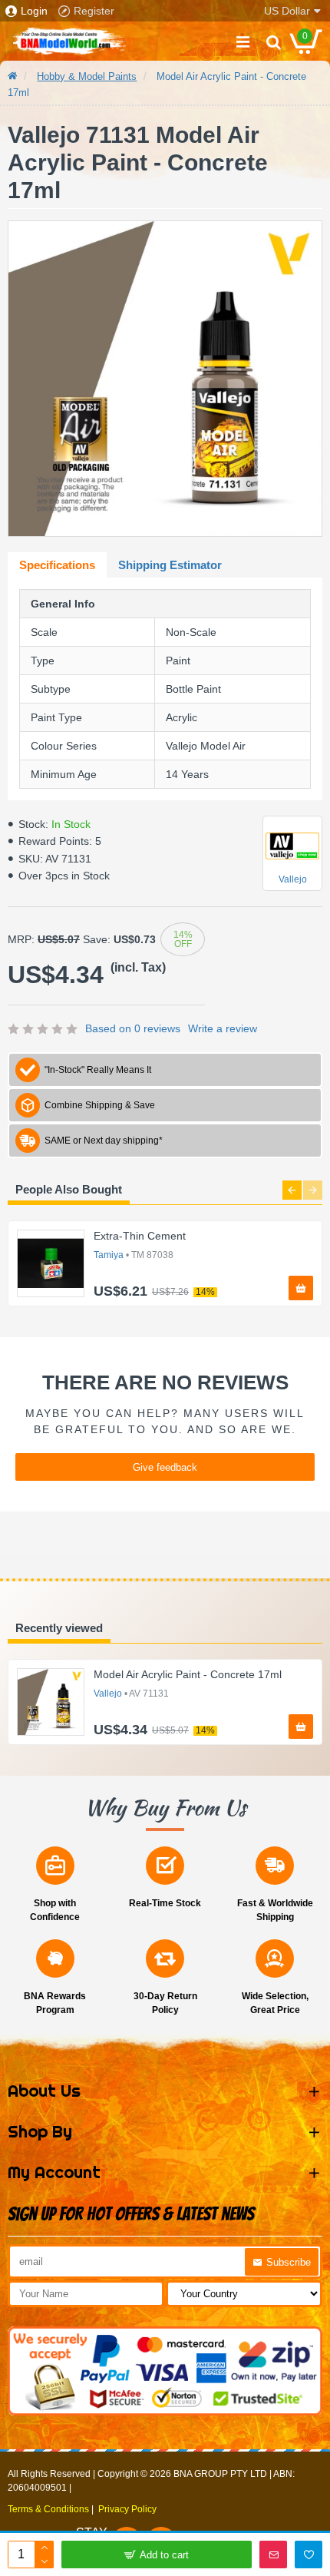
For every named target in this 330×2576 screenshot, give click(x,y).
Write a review (223, 1028)
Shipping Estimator (170, 565)
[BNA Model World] (69, 41)
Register (94, 11)
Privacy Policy (127, 2509)
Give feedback (165, 1467)
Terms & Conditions (48, 2509)
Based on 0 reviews (133, 1028)
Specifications (57, 565)
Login (34, 11)
